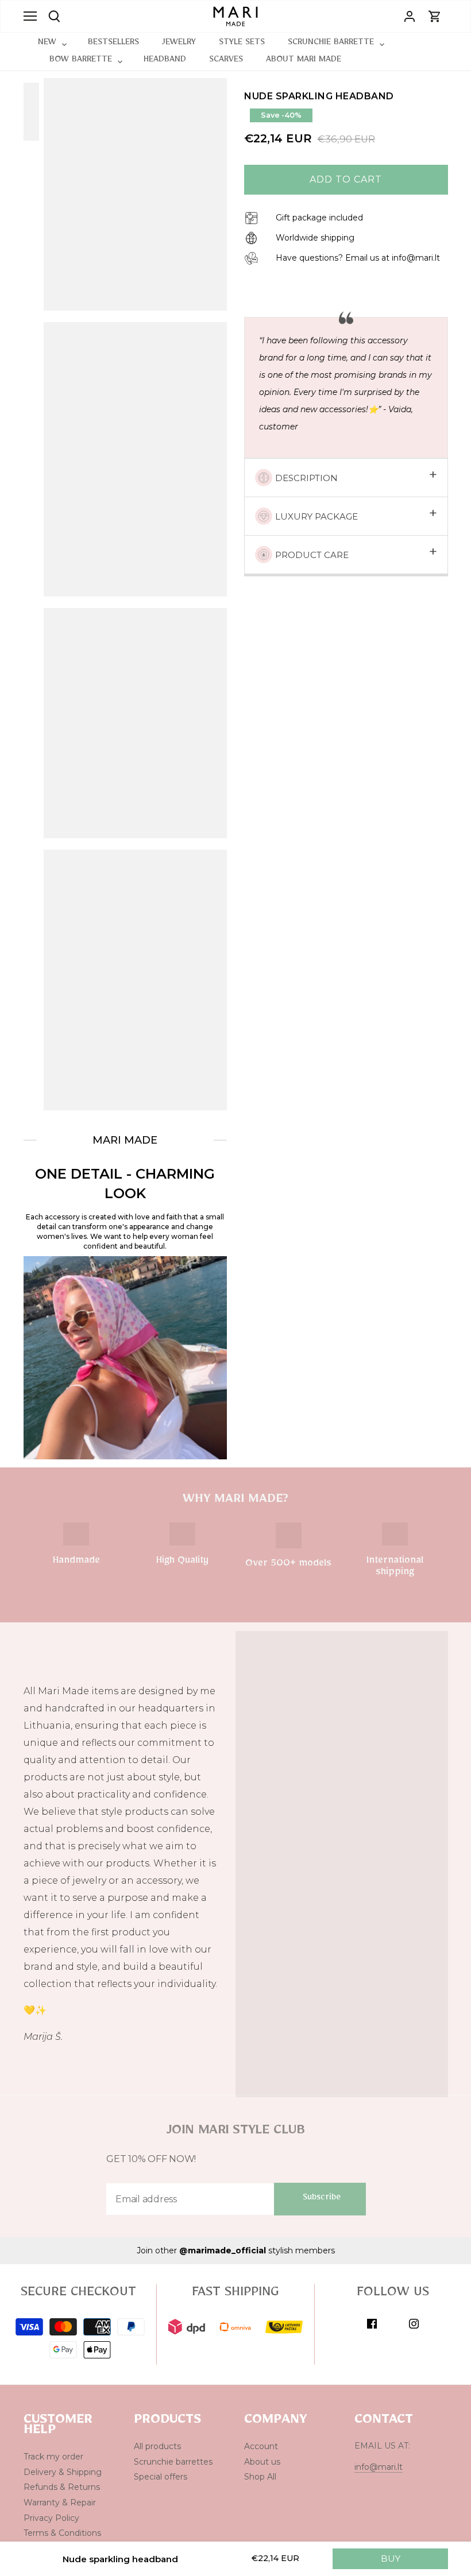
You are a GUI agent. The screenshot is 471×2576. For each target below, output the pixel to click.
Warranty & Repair (60, 2503)
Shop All (260, 2477)
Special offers (161, 2477)
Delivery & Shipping (63, 2472)
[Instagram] (414, 2324)
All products (157, 2446)
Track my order (53, 2457)
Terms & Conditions (62, 2533)
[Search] (54, 16)
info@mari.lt (379, 2467)
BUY (391, 2558)
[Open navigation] (30, 16)
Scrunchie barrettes (173, 2462)
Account (261, 2446)
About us (262, 2462)
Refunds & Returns (62, 2487)
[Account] (410, 16)
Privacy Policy (51, 2518)
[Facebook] (372, 2324)
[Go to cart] (435, 16)
